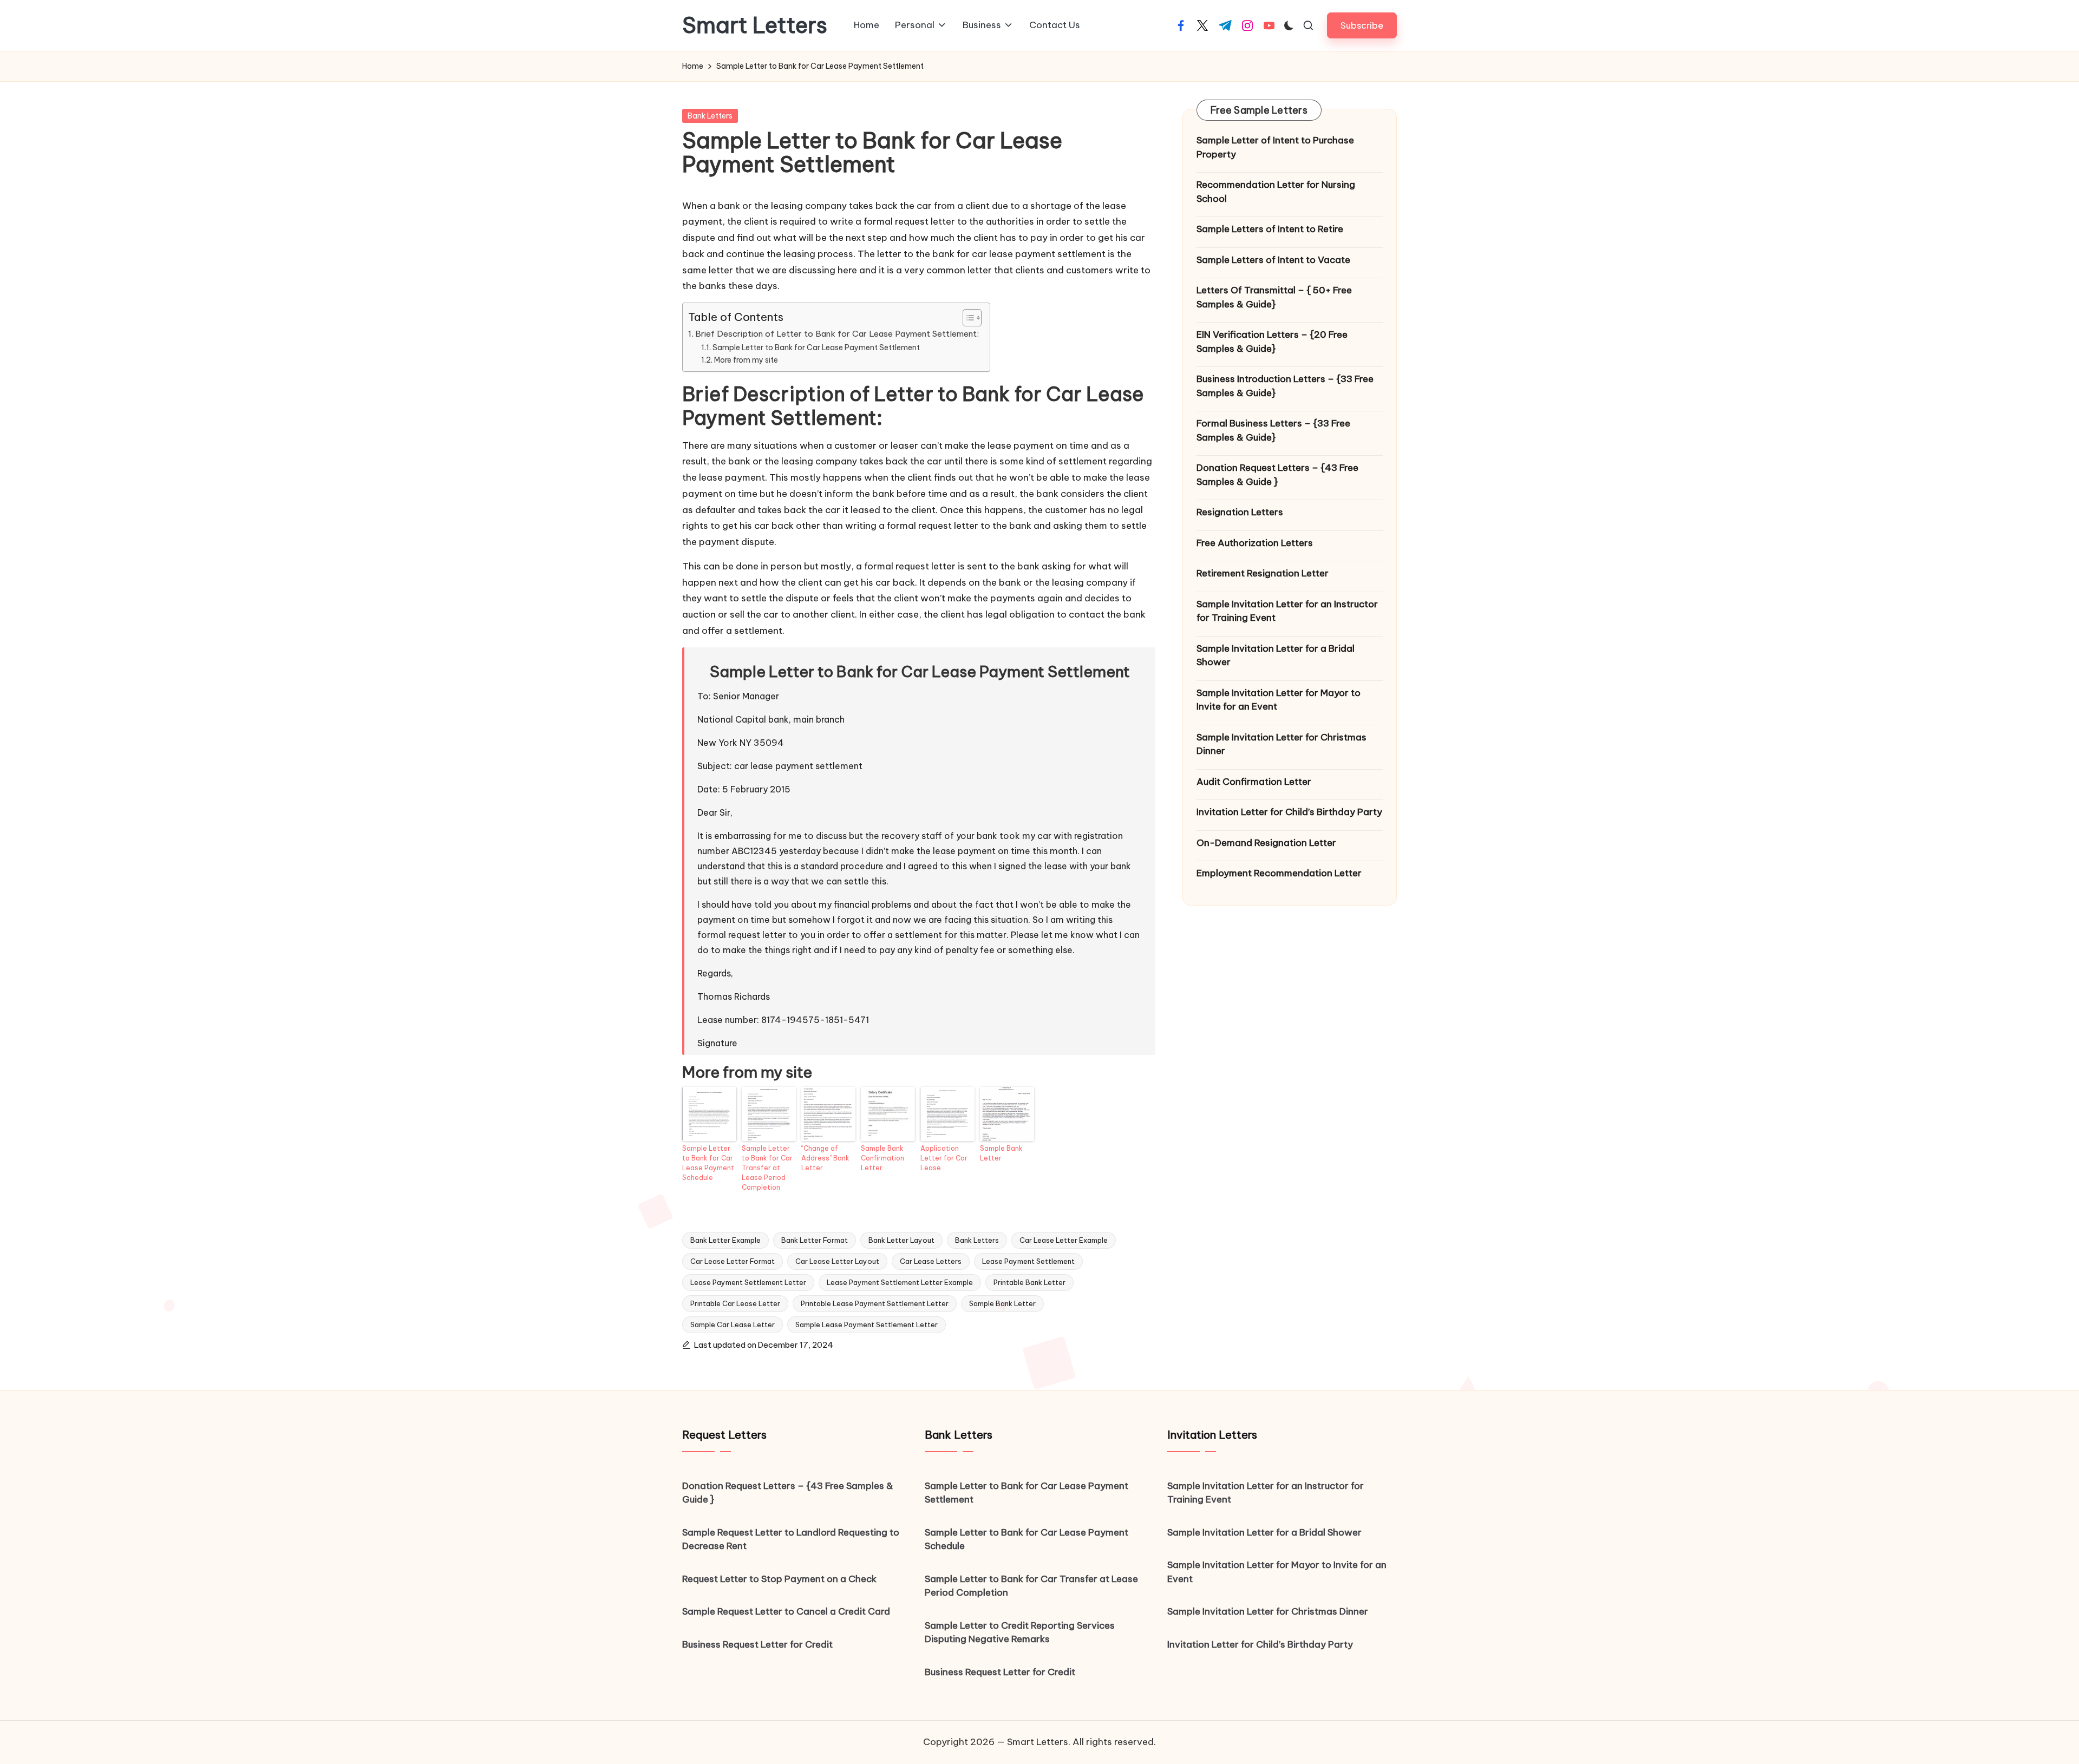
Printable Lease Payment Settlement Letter (875, 1303)
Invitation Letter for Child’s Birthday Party (1289, 812)
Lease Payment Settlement (1028, 1261)
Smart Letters (755, 25)
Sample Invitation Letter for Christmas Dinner (1282, 744)
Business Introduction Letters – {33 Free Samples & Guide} (1285, 386)
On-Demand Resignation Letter (1266, 842)
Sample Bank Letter (1001, 1153)
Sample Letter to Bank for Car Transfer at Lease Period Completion (767, 1168)
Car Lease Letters (931, 1261)
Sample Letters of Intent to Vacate (1273, 259)
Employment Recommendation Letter (1279, 873)
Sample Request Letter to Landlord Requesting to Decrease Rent (791, 1539)
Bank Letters (710, 116)
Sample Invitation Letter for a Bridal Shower (1276, 655)
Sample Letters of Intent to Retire (1270, 229)
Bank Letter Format (815, 1240)
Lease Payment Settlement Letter (748, 1282)
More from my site (746, 360)
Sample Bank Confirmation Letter (882, 1158)
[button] (1362, 25)
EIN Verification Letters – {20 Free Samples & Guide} (1272, 342)
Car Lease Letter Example (1064, 1240)
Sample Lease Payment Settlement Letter (867, 1324)
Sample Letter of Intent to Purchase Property (1275, 147)
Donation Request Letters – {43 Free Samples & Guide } (1277, 475)
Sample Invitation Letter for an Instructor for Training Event (1287, 611)
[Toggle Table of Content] (967, 318)
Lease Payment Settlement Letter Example (900, 1282)
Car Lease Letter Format (733, 1261)
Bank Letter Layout (901, 1240)
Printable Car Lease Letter (735, 1303)
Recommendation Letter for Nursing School (1276, 192)
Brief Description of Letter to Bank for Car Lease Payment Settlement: (837, 334)
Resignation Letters (1240, 512)
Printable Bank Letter (1029, 1282)
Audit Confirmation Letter (1254, 781)
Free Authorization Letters (1255, 542)
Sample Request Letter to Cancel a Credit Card (786, 1611)
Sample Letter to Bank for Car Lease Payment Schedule (708, 1163)
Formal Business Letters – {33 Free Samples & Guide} (1273, 430)
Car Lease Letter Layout (837, 1261)
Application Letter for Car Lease (944, 1158)
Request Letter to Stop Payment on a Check (779, 1579)
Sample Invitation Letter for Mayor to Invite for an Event (1279, 699)
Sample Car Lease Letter (733, 1324)
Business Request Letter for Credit (757, 1644)
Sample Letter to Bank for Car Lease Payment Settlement (816, 347)
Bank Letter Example (725, 1240)
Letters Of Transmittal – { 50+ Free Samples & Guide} (1274, 297)
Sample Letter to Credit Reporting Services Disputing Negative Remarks (1020, 1632)
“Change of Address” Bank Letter (825, 1158)
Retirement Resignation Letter (1263, 573)
